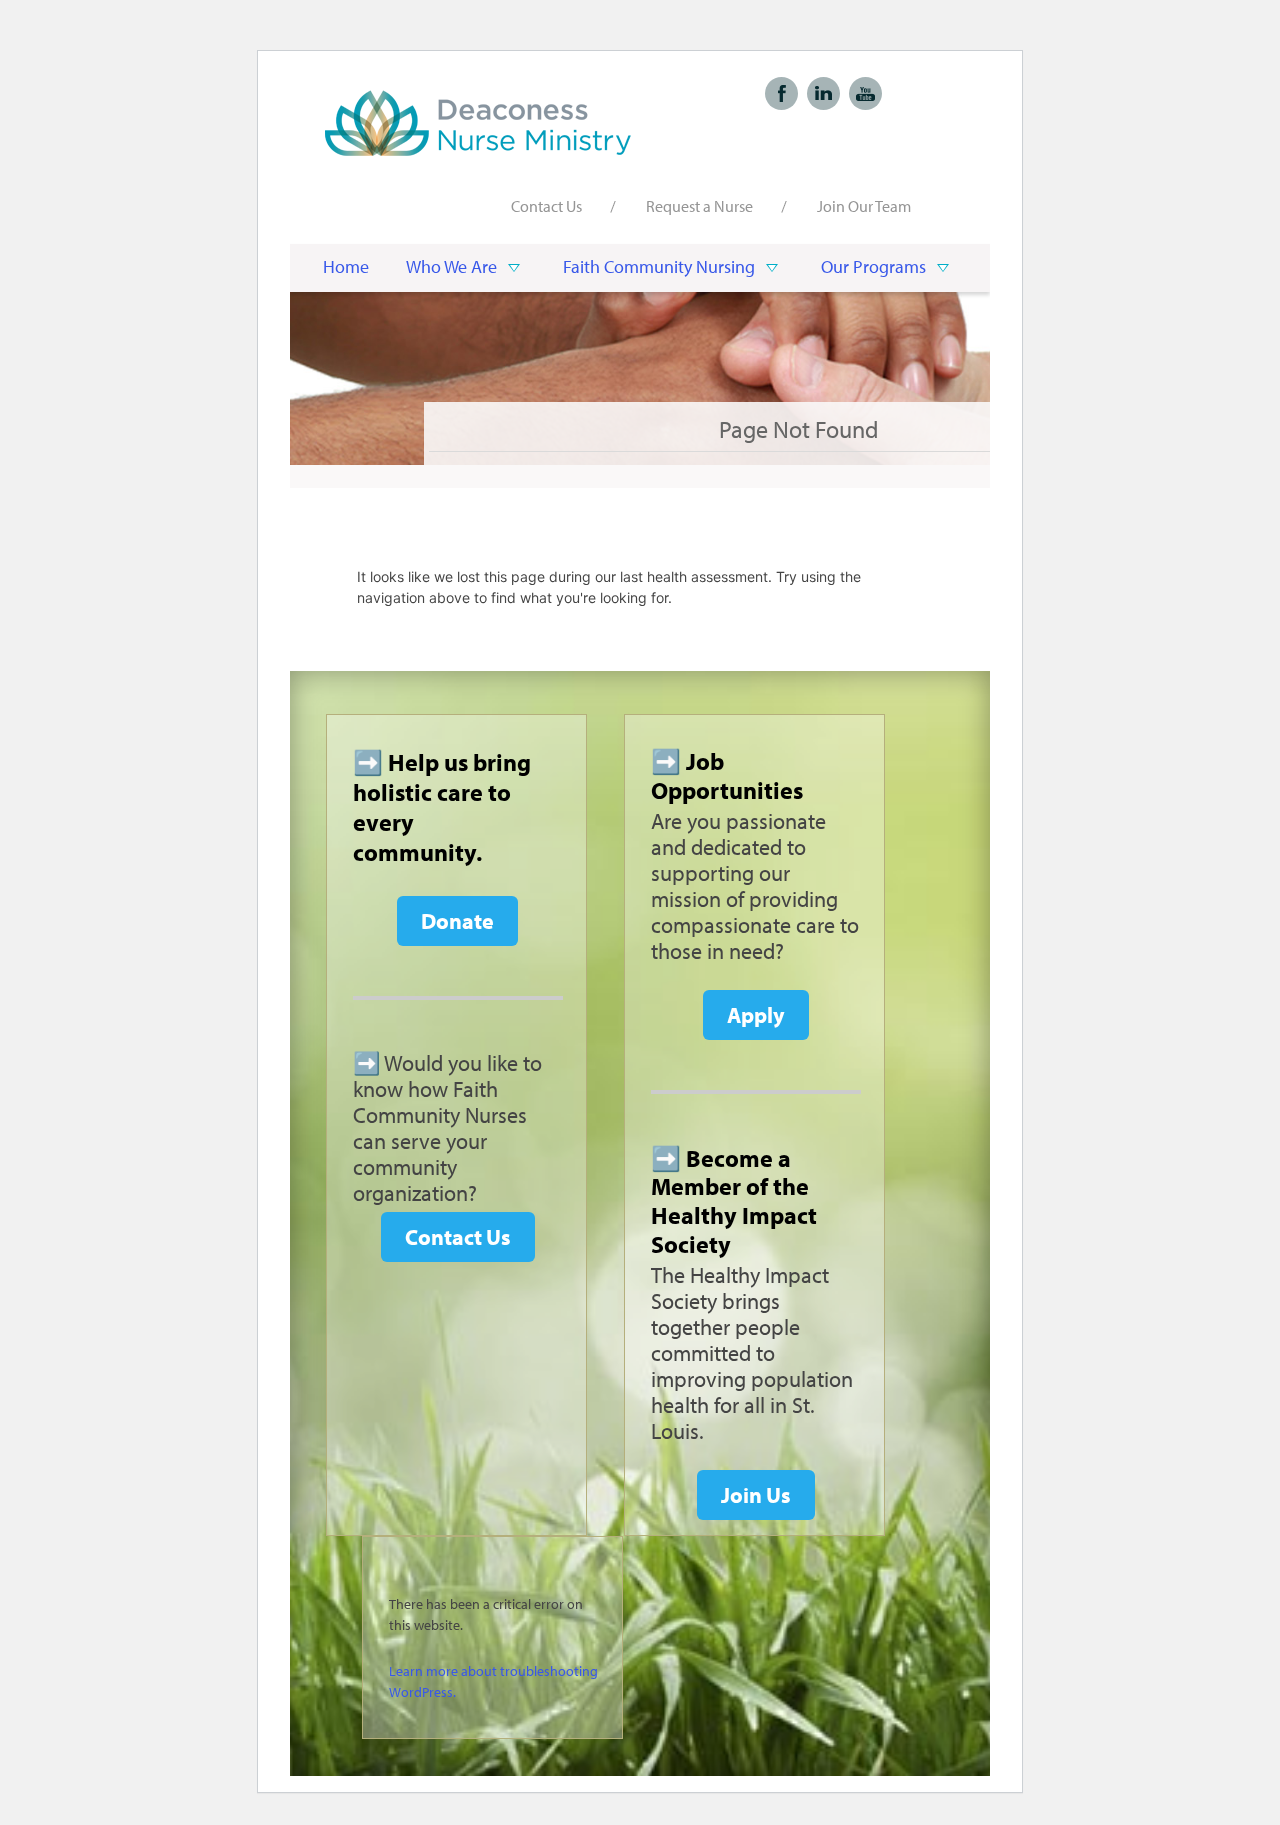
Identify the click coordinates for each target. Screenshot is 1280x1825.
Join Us (756, 1495)
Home (346, 266)
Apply (756, 1015)
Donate (457, 921)
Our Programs (873, 266)
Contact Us (546, 206)
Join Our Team (864, 206)
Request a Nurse (699, 206)
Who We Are (451, 266)
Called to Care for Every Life (480, 123)
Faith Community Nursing (659, 266)
